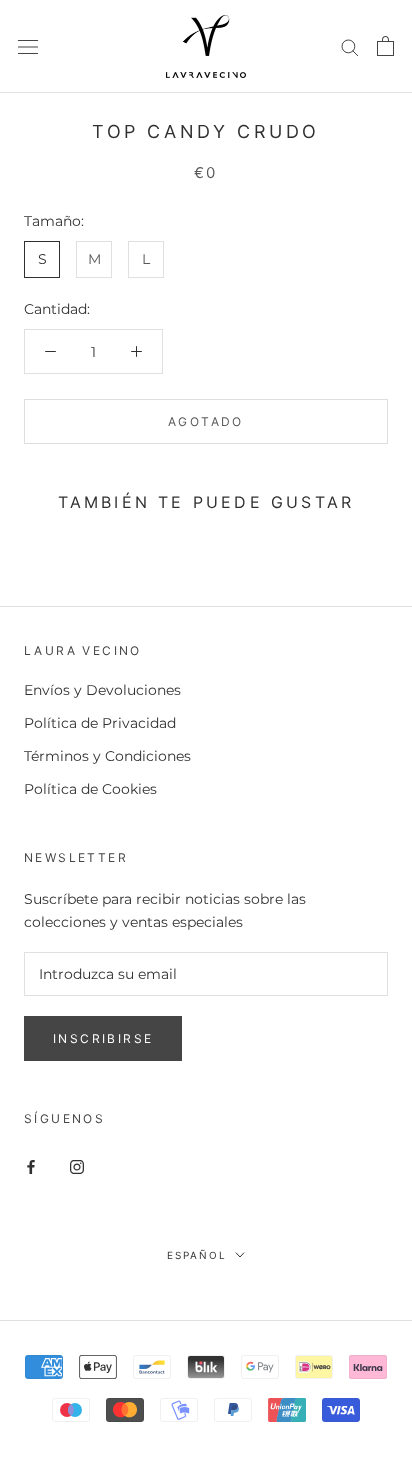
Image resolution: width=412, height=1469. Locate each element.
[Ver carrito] (385, 46)
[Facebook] (31, 1166)
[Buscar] (350, 46)
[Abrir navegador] (28, 46)
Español (197, 1255)
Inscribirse (103, 1038)
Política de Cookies (90, 789)
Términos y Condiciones (107, 756)
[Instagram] (77, 1166)
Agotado (206, 421)
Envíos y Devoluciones (102, 690)
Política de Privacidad (100, 723)
